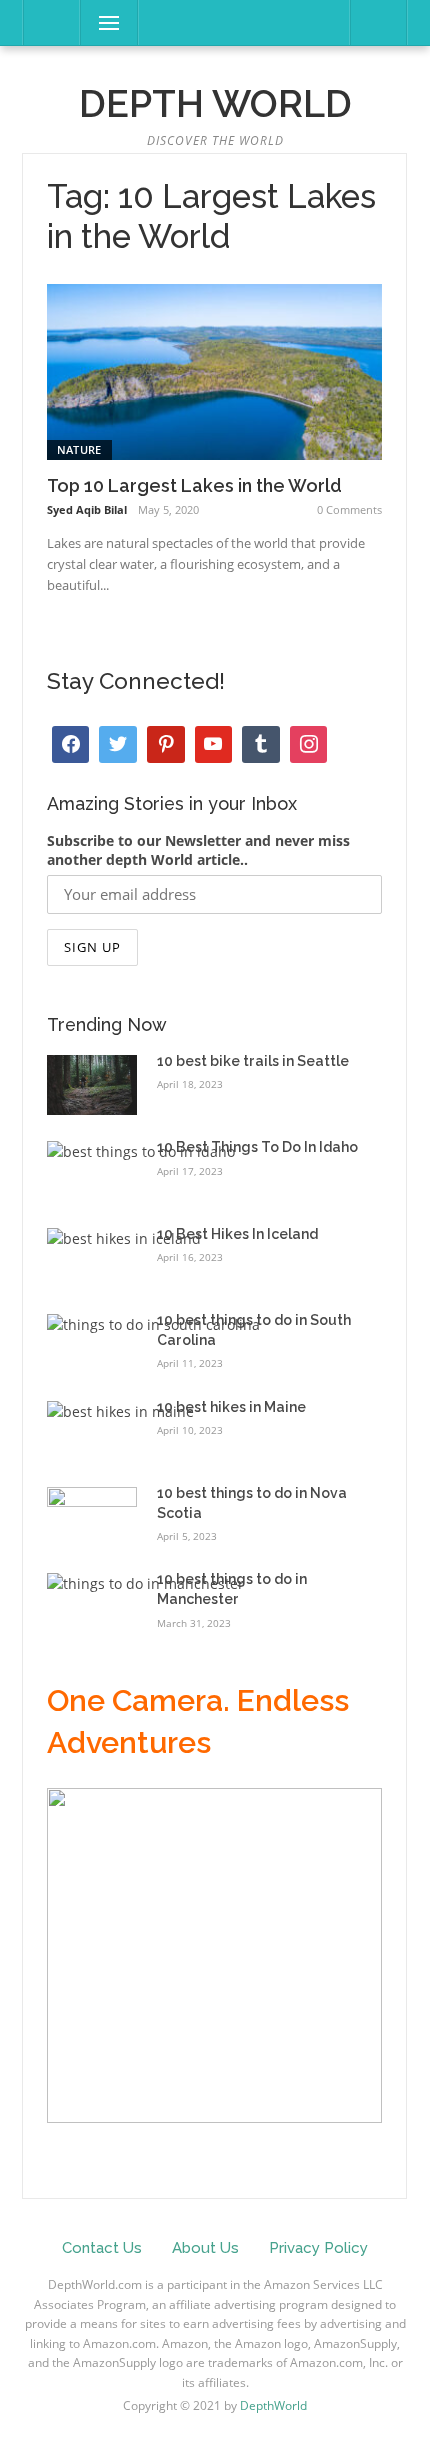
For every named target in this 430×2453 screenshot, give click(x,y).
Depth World (215, 104)
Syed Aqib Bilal (87, 509)
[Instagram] (166, 745)
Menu (100, 22)
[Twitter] (118, 745)
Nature (79, 449)
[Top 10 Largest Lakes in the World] (214, 370)
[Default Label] (214, 745)
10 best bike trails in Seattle (253, 1061)
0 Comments (349, 509)
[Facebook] (71, 745)
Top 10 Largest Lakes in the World (194, 485)
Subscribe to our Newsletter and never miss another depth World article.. (198, 850)
